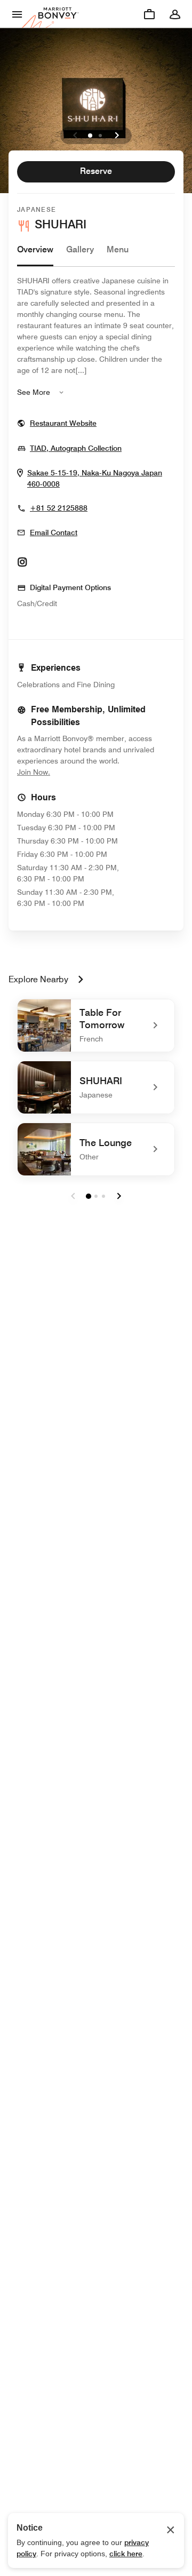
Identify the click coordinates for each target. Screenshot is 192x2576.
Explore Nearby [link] (38, 979)
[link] (96, 1025)
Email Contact (54, 532)
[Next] (117, 136)
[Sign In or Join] (175, 14)
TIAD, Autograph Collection (76, 448)
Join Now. (69, 772)
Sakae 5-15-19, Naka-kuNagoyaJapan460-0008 (95, 479)
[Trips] (149, 14)
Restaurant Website (63, 423)
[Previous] (75, 136)
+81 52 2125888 (59, 508)
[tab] (35, 255)
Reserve (96, 171)
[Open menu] (17, 14)
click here (126, 2554)
